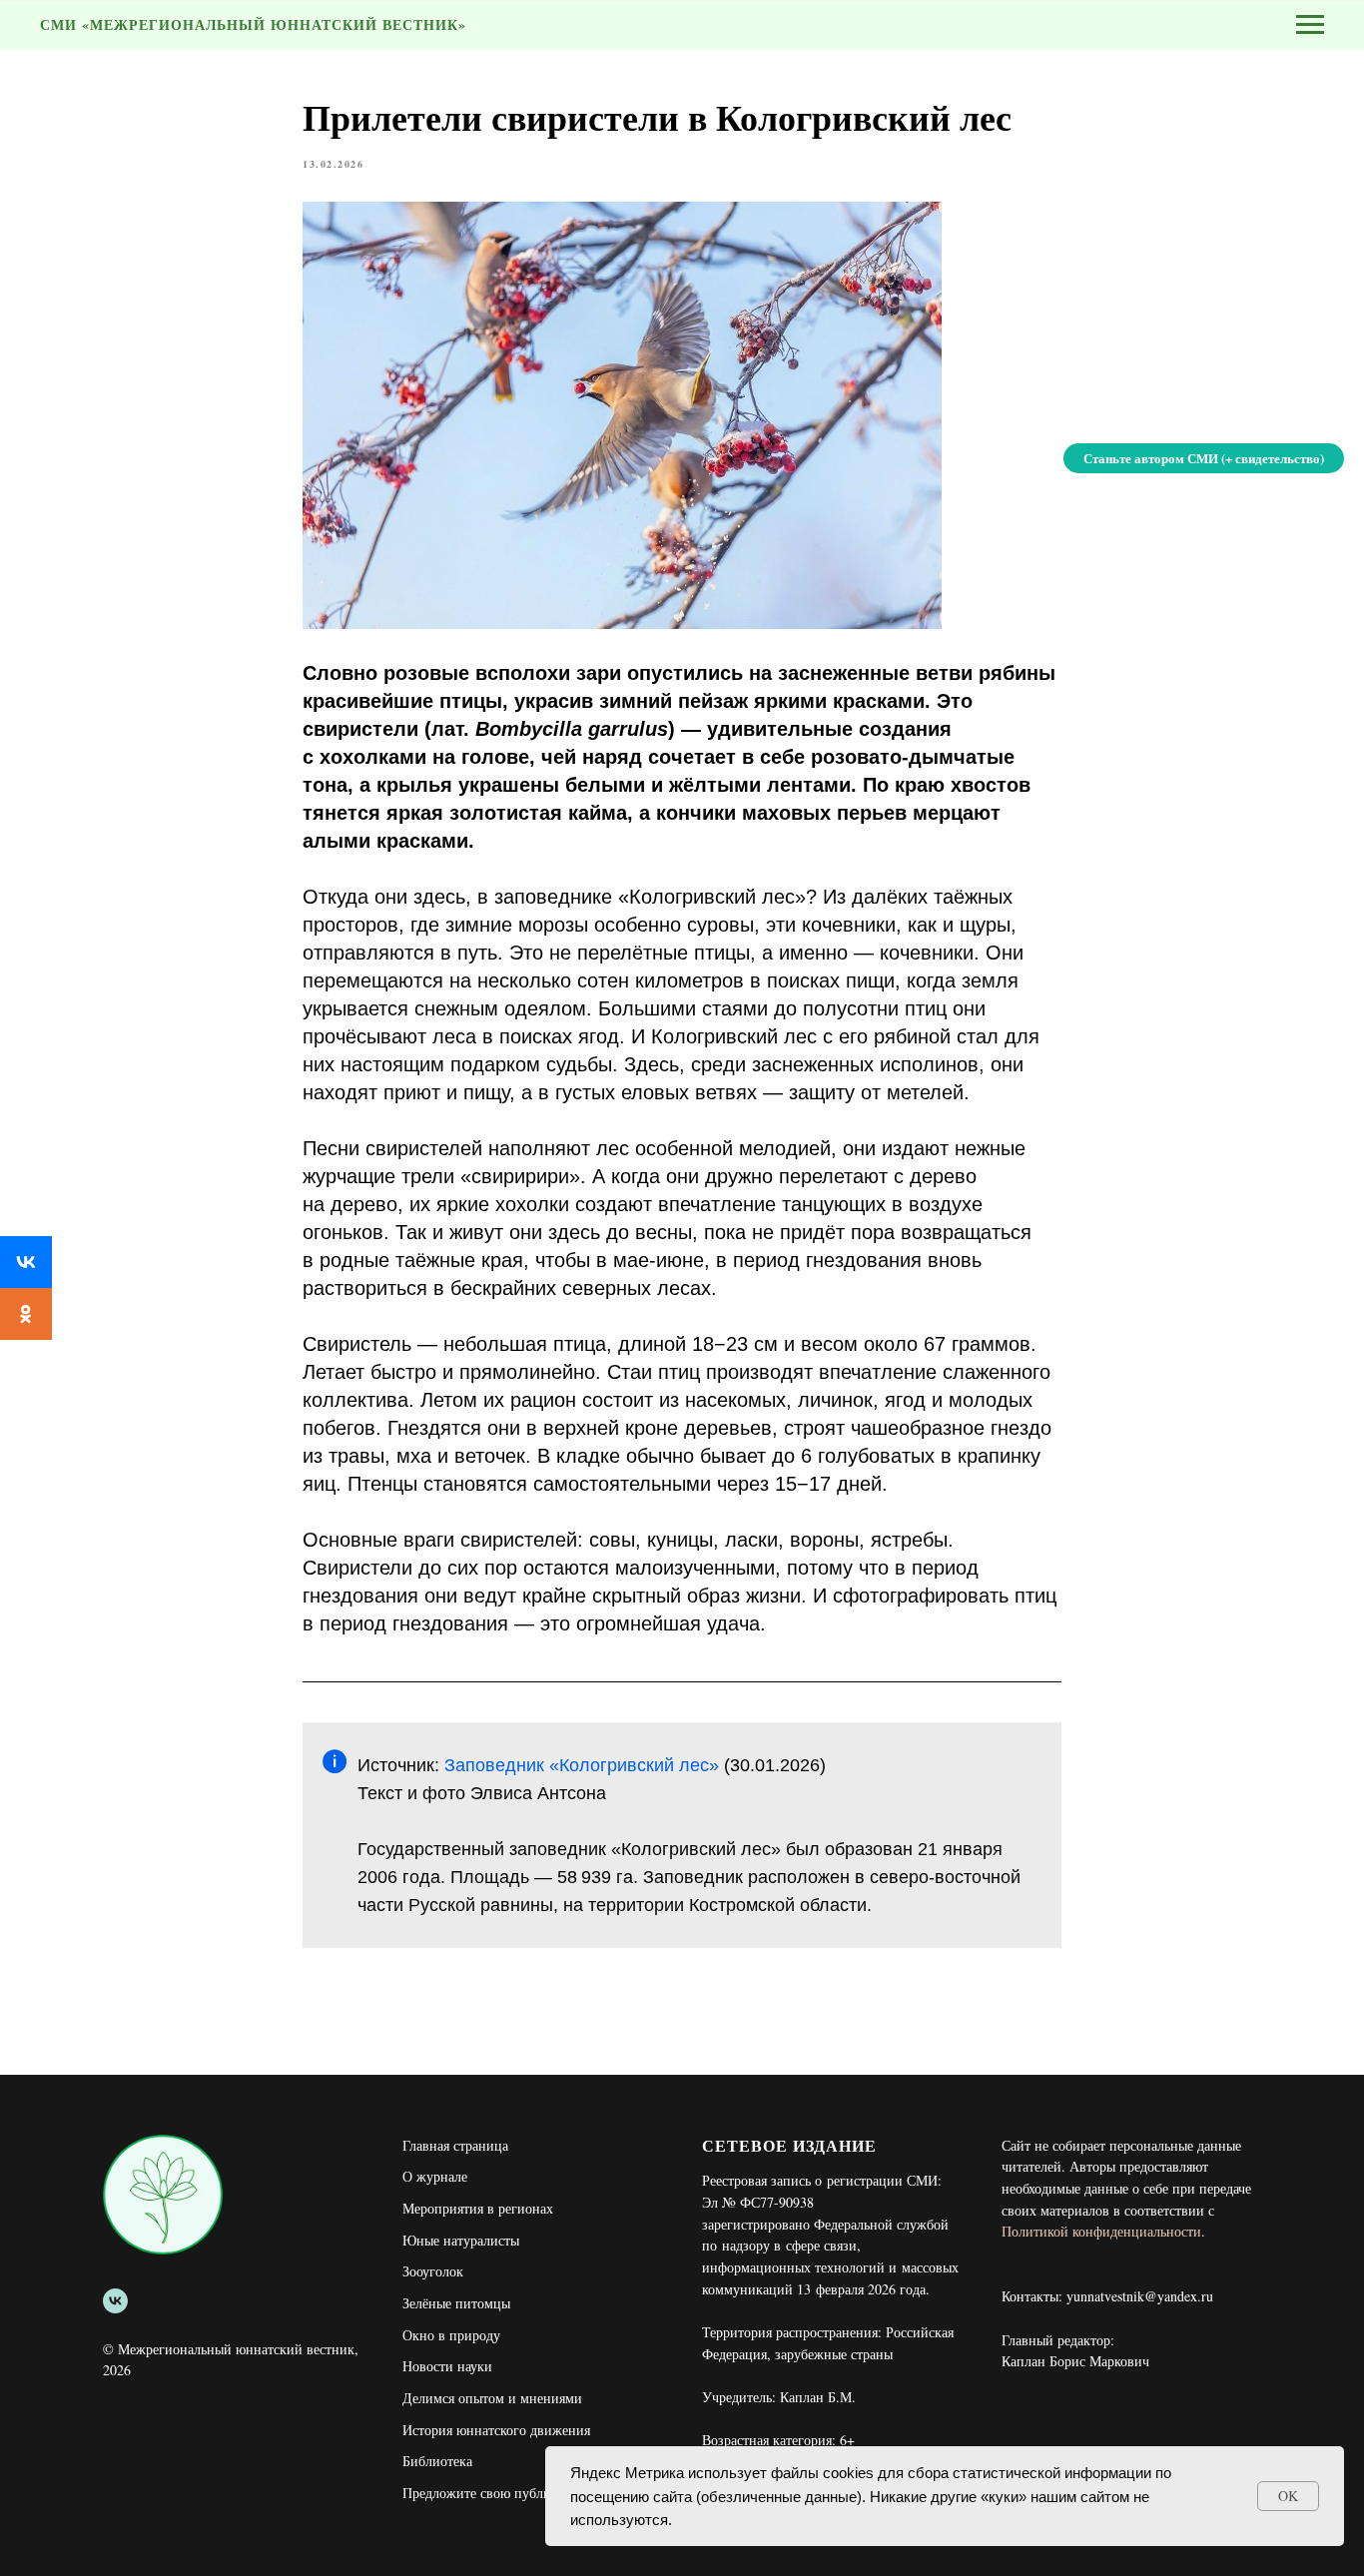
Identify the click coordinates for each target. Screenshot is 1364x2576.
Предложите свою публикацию (496, 2493)
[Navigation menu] (1310, 25)
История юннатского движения (496, 2430)
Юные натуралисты (461, 2240)
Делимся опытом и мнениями (492, 2398)
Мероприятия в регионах (478, 2208)
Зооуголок (433, 2271)
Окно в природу (451, 2335)
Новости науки (447, 2366)
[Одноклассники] (26, 1314)
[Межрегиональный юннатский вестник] (115, 2301)
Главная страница (455, 2145)
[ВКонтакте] (26, 1262)
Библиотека (437, 2461)
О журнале (435, 2176)
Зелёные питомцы (456, 2303)
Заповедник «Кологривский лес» (582, 1765)
